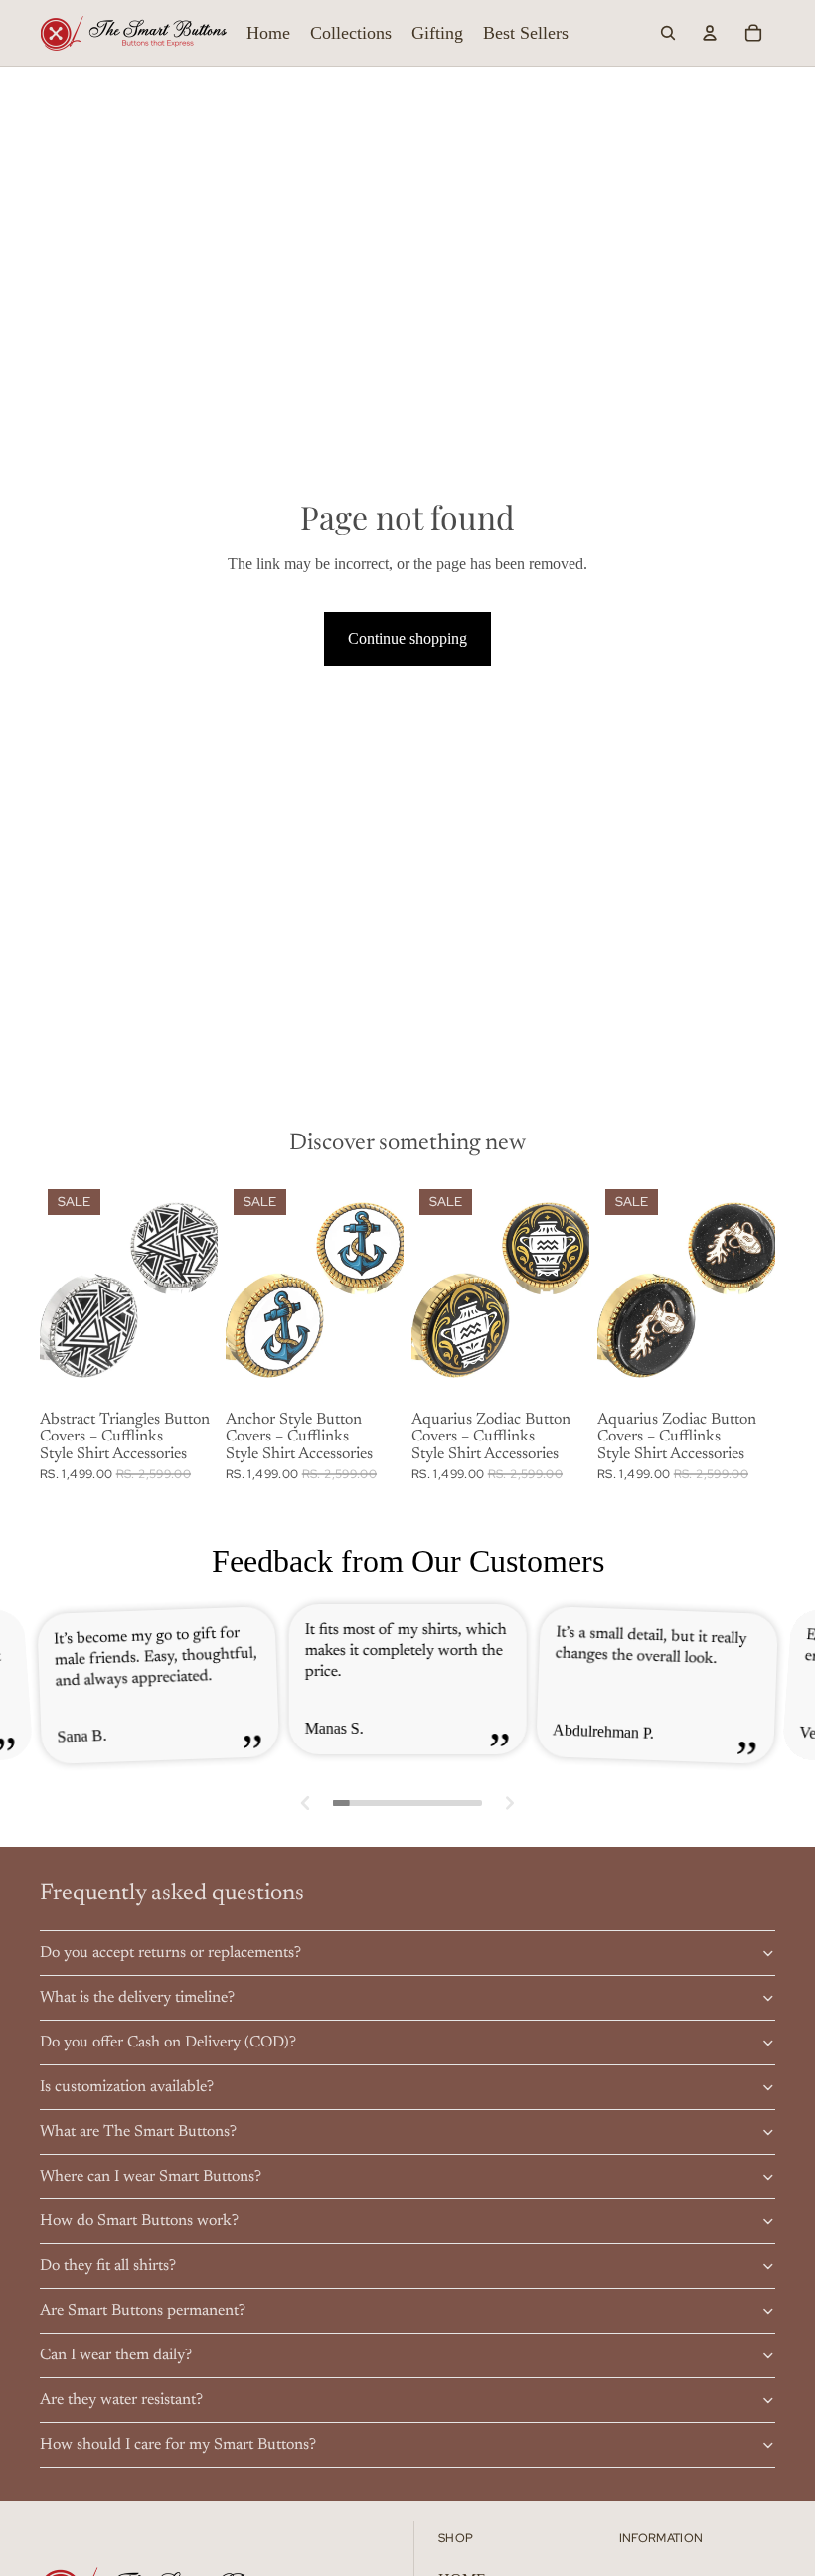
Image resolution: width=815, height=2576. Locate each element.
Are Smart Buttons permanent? (143, 2311)
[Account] (710, 33)
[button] (306, 1803)
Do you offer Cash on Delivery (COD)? (168, 2043)
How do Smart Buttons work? (139, 2221)
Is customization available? (127, 2087)
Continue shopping (407, 638)
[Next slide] (196, 1291)
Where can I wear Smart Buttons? (151, 2177)
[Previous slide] (62, 1291)
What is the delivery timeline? (137, 1998)
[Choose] (187, 1373)
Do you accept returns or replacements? (170, 1953)
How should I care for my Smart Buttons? (178, 2445)
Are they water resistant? (121, 2400)
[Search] (668, 33)
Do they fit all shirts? (108, 2266)
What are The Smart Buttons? (138, 2132)
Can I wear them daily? (116, 2355)
